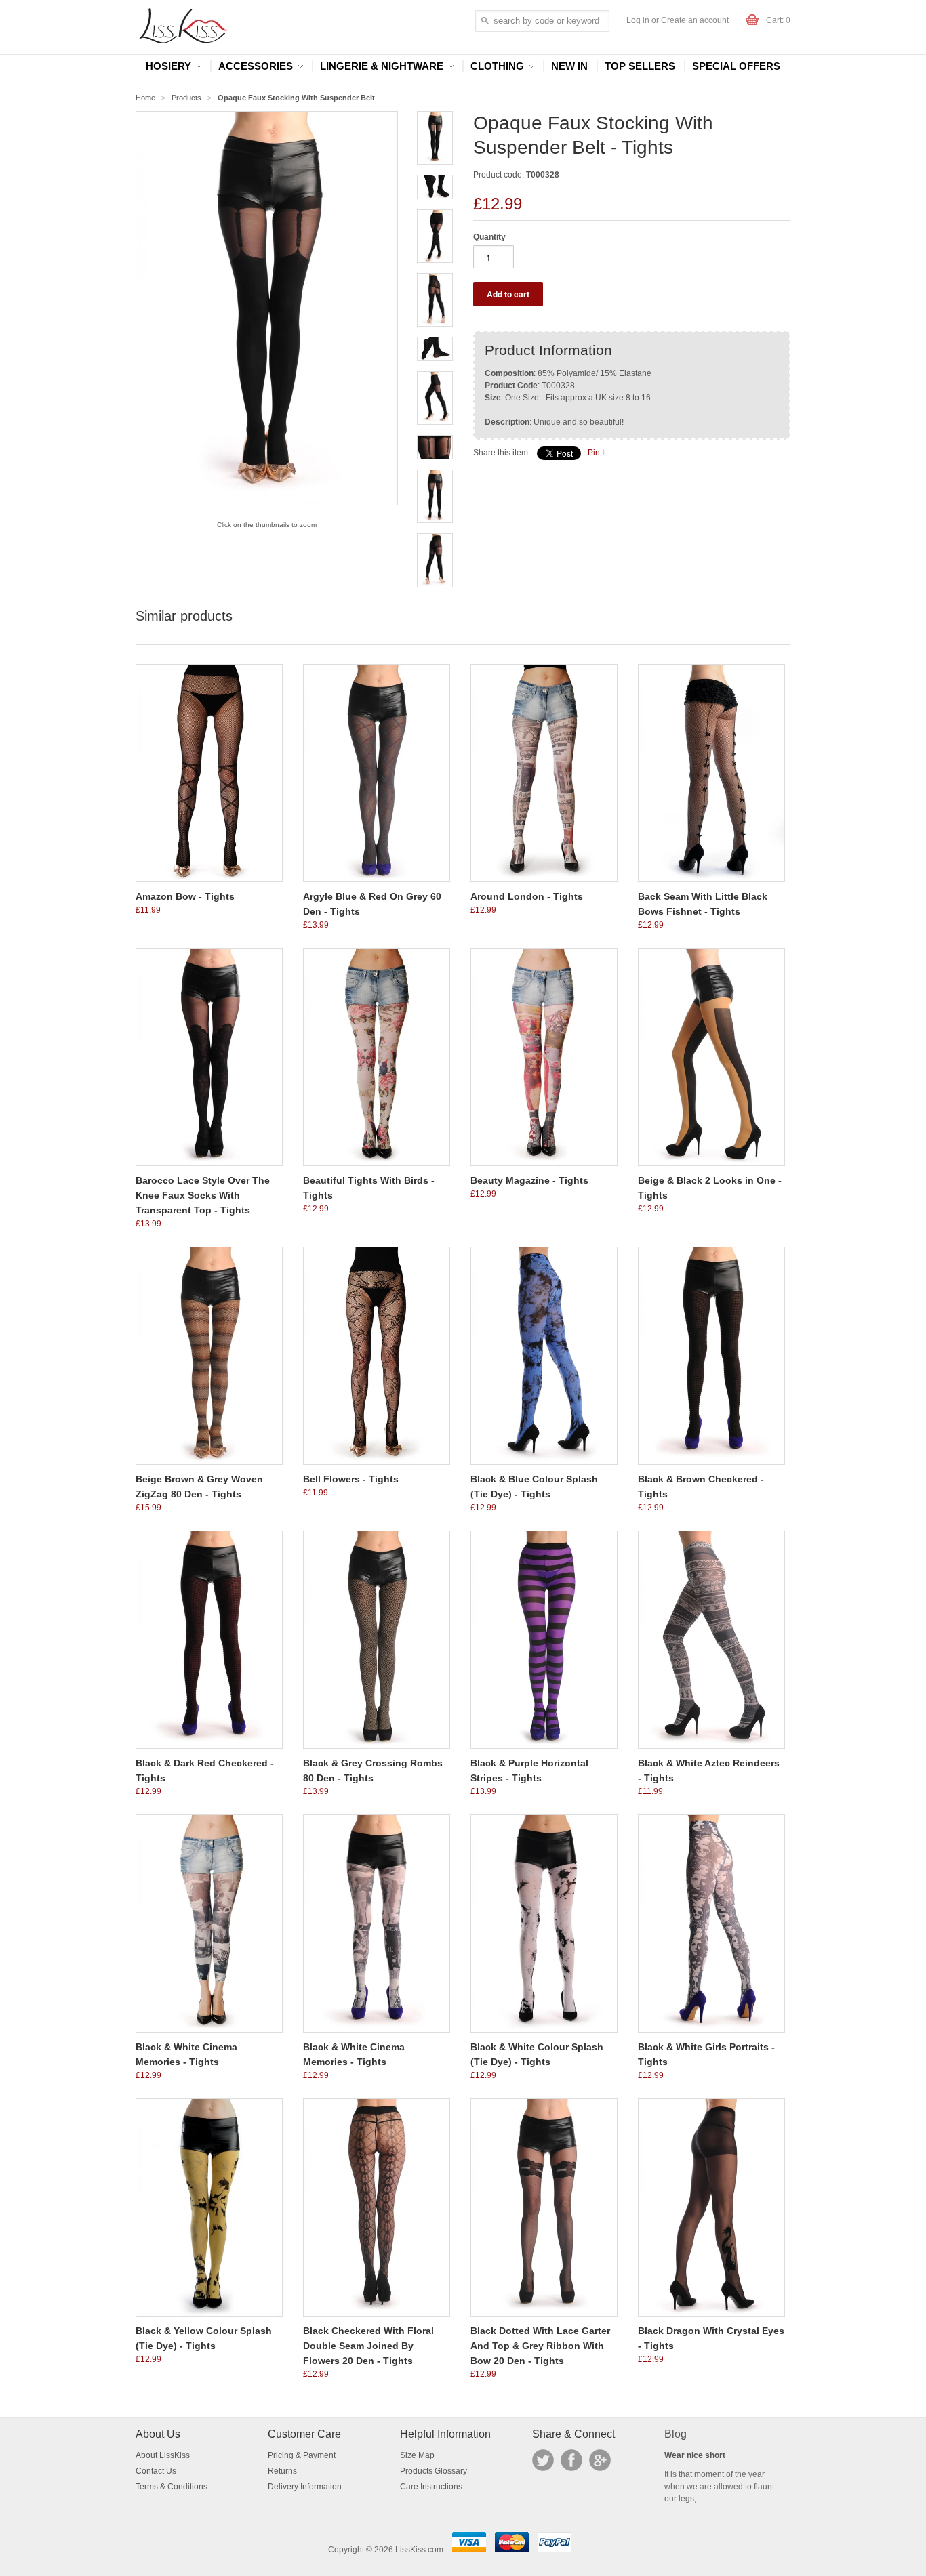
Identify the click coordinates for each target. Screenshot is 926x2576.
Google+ (600, 2460)
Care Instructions (431, 2487)
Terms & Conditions (172, 2487)
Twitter (543, 2460)
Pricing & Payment (302, 2455)
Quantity (489, 237)
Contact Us (156, 2471)
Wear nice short (695, 2455)
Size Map (417, 2455)
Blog (676, 2434)
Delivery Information (305, 2487)
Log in (638, 20)
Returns (282, 2471)
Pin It (597, 453)
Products (186, 98)
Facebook (571, 2460)
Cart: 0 (778, 20)
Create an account (695, 20)
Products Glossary (434, 2471)
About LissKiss (163, 2455)
